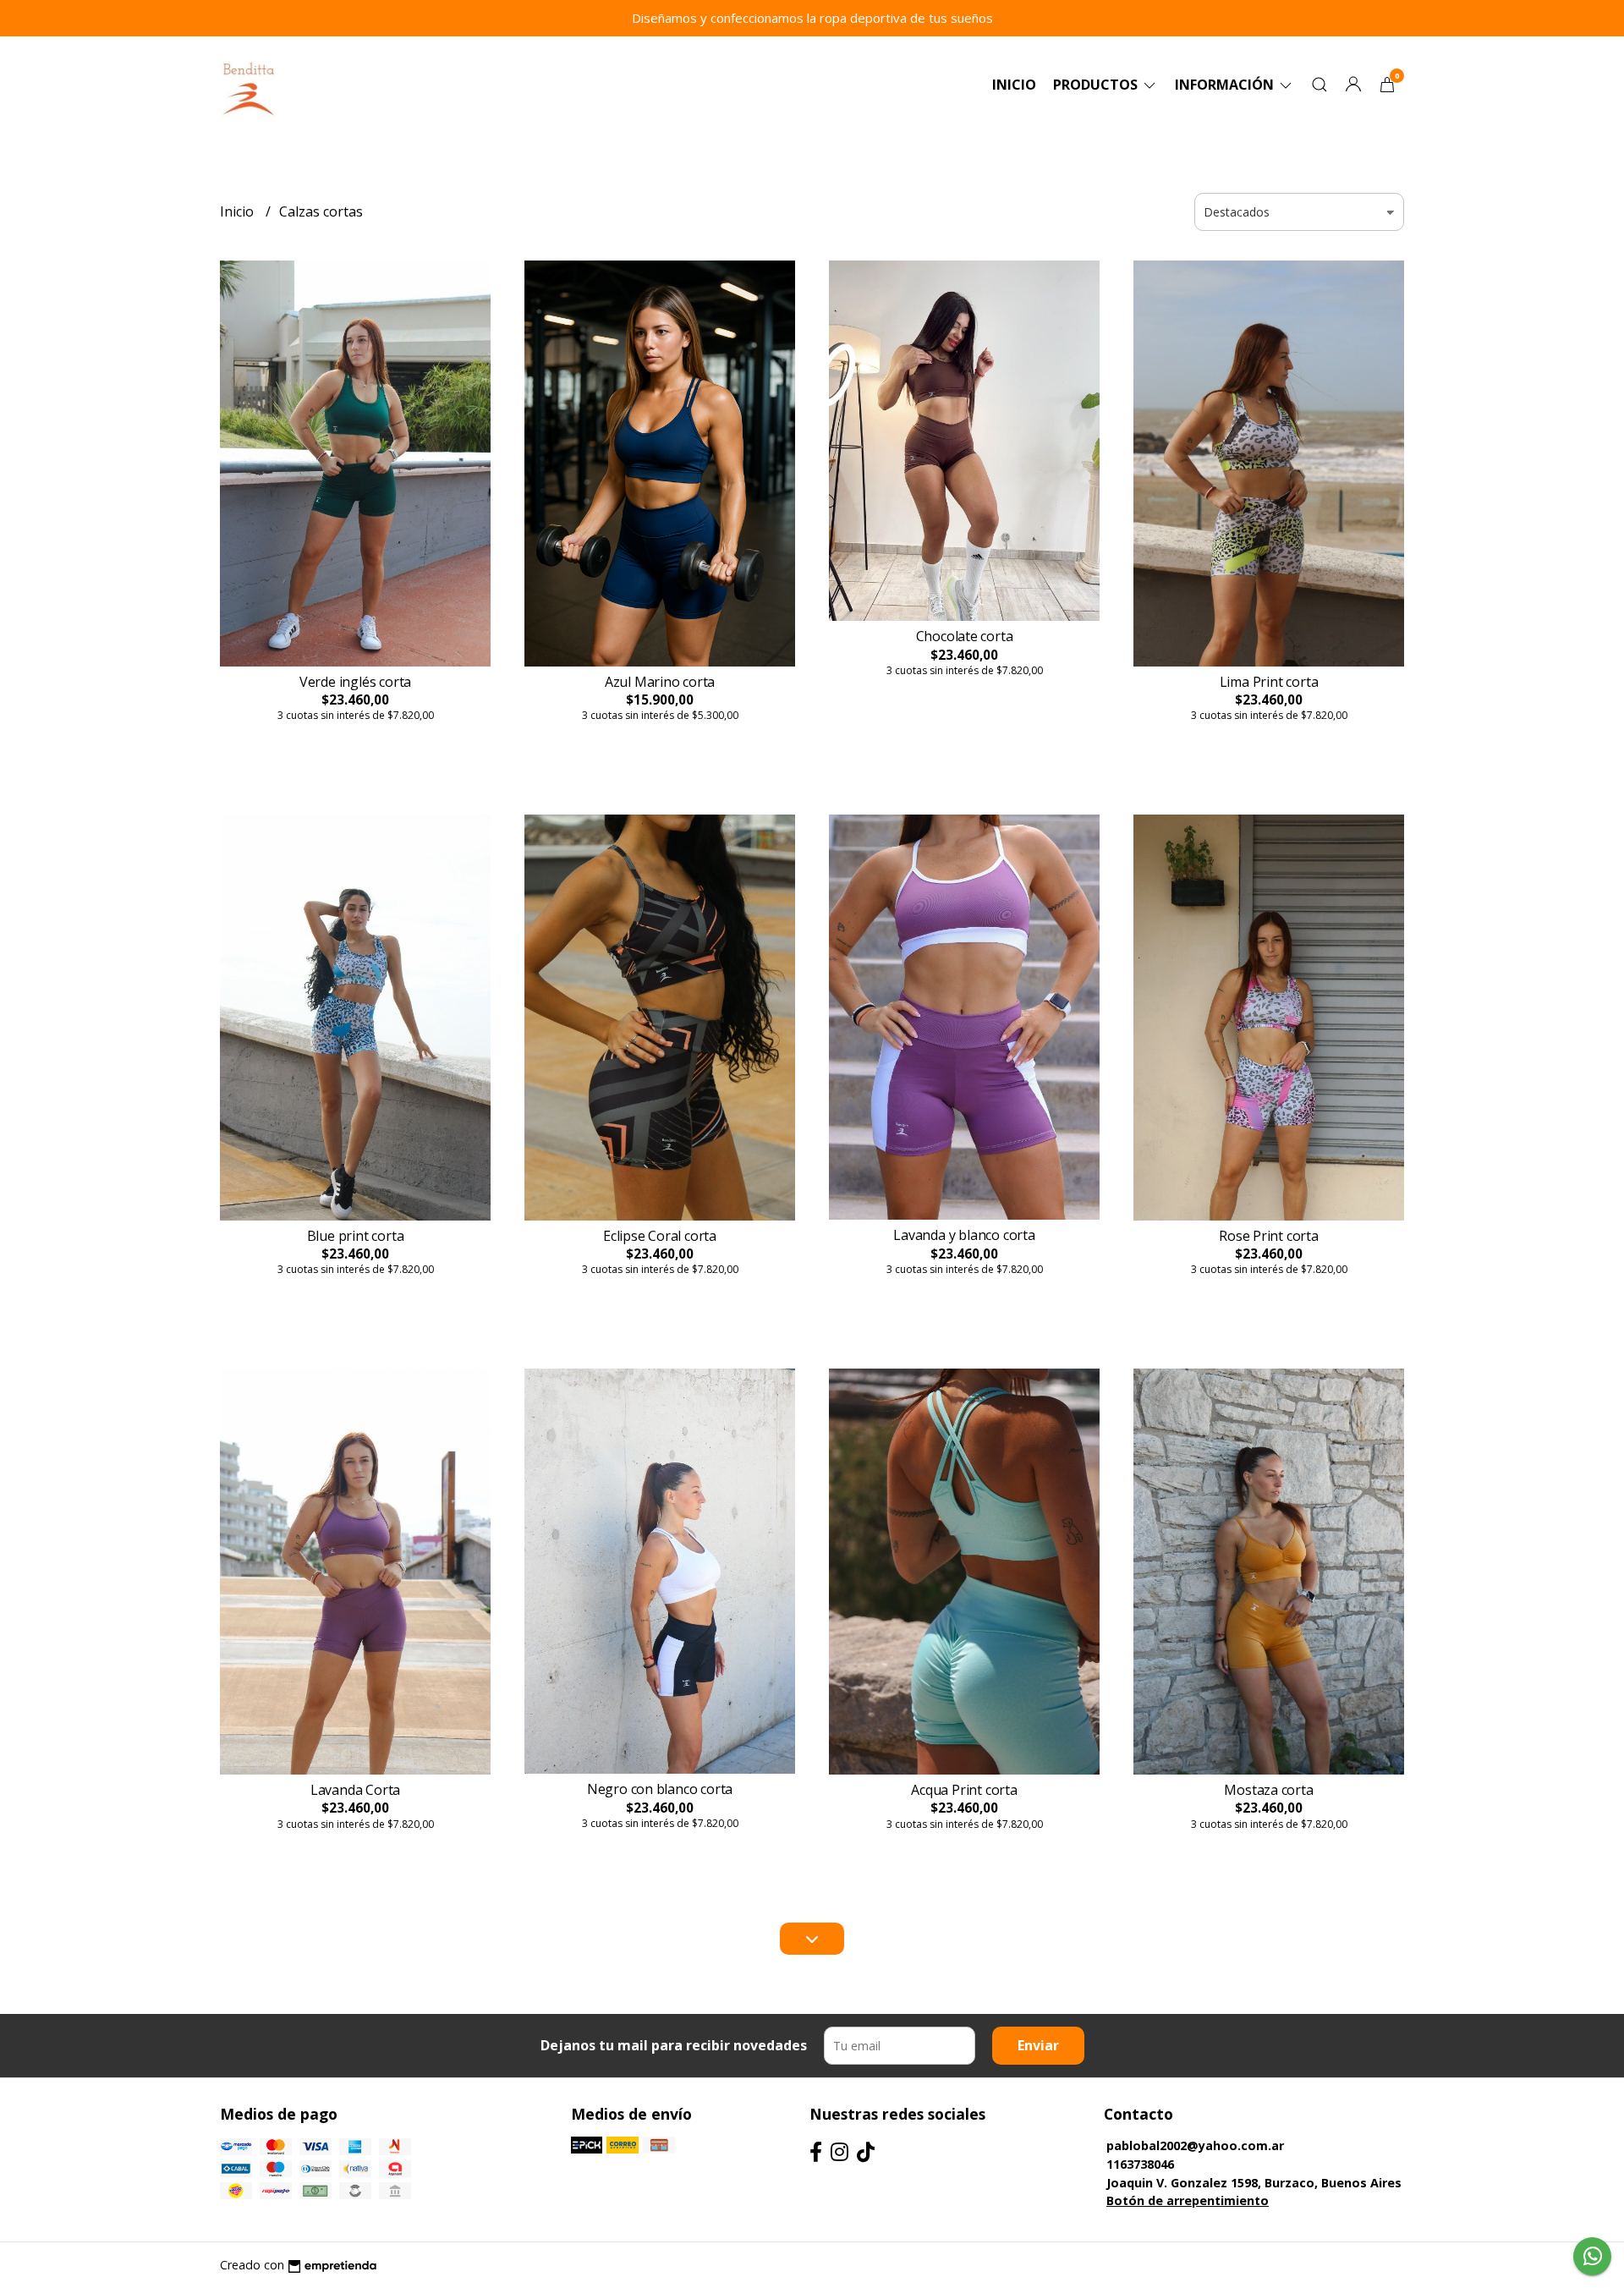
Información (1226, 85)
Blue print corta (356, 1236)
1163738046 (1140, 2164)
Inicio (1014, 85)
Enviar (1038, 2045)
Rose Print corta (1269, 1236)
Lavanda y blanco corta (964, 1235)
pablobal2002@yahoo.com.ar (1195, 2145)
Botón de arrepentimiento (1188, 2200)
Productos (1097, 85)
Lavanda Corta (355, 1790)
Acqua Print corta (964, 1790)
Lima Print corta (1269, 682)
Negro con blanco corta (660, 1789)
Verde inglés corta (355, 682)
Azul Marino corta (660, 682)
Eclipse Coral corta (660, 1236)
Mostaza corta (1268, 1790)
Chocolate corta (965, 636)
